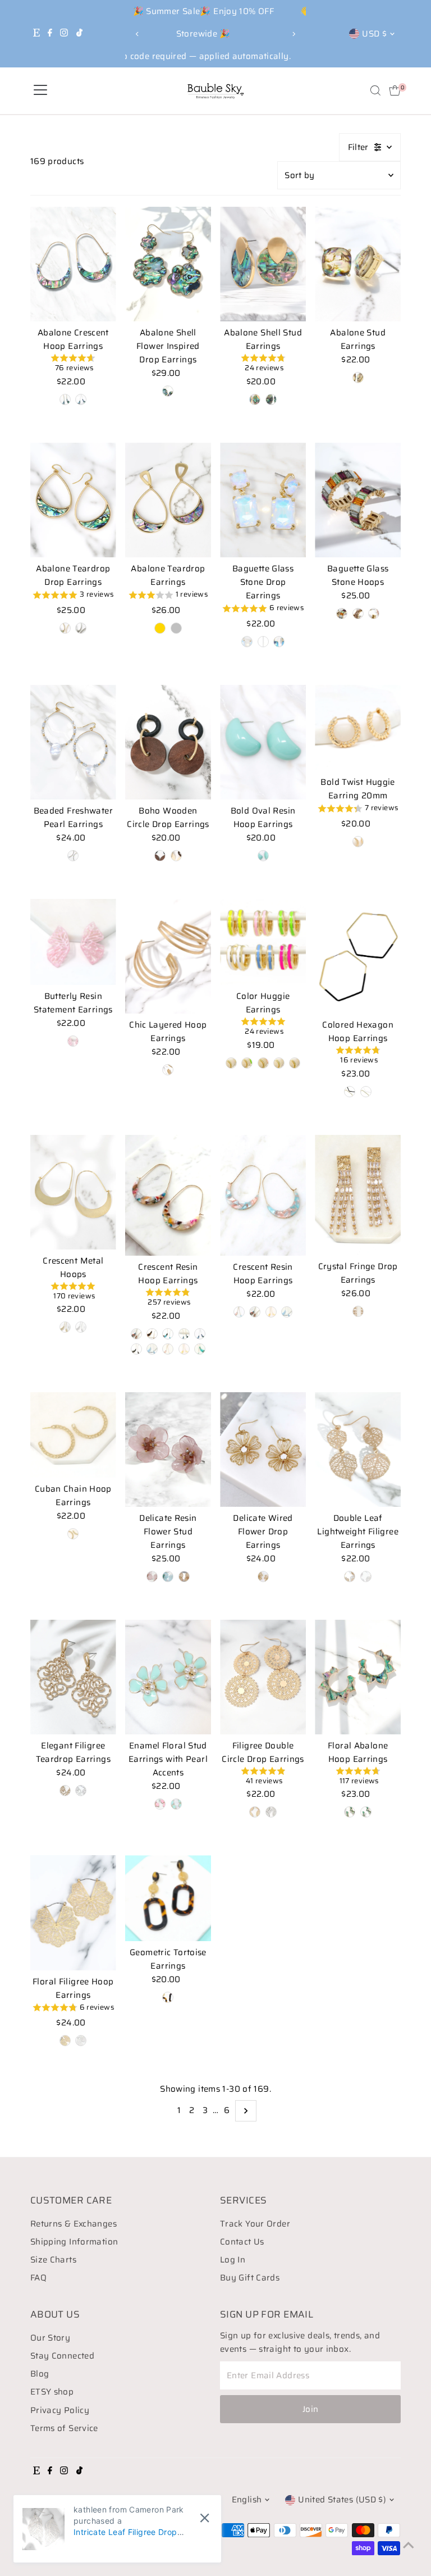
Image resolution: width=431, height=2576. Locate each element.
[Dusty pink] (152, 1577)
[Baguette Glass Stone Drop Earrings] (263, 500)
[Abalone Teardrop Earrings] (168, 500)
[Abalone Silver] (81, 399)
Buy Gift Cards (250, 2278)
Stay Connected (62, 2356)
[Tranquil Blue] (295, 1063)
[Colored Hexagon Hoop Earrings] (358, 956)
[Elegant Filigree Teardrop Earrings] (73, 1677)
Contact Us (242, 2242)
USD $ (374, 34)
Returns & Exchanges (74, 2224)
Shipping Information (74, 2242)
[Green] (200, 1349)
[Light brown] (184, 1577)
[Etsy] (36, 34)
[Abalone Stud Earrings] (358, 264)
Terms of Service (64, 2428)
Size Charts (53, 2260)
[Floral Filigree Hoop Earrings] (73, 1912)
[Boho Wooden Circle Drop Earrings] (168, 742)
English (247, 2500)
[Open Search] (375, 90)
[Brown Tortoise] (152, 1334)
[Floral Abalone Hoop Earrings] (358, 1677)
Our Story (50, 2338)
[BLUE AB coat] (279, 642)
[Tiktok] (79, 34)
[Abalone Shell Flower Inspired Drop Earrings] (168, 264)
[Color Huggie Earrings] (263, 942)
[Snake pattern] (136, 1349)
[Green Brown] (168, 1334)
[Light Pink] (263, 1063)
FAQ (38, 2278)
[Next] (293, 34)
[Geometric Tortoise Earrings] (168, 1898)
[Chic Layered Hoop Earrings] (168, 956)
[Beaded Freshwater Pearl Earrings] (73, 742)
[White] (279, 1063)
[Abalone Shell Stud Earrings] (263, 264)
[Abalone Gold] (65, 399)
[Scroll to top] (409, 2545)
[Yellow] (184, 1349)
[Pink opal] (374, 614)
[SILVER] (81, 1791)
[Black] (350, 1092)
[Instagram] (64, 34)
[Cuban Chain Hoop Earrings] (73, 1435)
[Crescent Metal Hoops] (73, 1192)
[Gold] (255, 399)
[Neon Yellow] (231, 1063)
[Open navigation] (40, 90)
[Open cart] (395, 90)
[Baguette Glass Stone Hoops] (358, 500)
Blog (40, 2374)
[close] (205, 2518)
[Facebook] (50, 34)
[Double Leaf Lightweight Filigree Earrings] (358, 1450)
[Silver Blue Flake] (152, 1349)
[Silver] (271, 399)
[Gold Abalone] (168, 391)
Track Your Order (255, 2224)
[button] (73, 364)
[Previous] (138, 34)
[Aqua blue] (168, 1577)
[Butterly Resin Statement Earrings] (73, 942)
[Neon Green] (247, 1063)
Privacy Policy (60, 2410)
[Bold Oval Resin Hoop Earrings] (263, 742)
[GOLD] (65, 1791)
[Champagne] (358, 614)
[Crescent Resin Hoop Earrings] (168, 1196)
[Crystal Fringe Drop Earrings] (358, 1195)
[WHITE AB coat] (247, 642)
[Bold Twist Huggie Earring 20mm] (358, 728)
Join (311, 2409)
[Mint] (263, 856)
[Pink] (73, 1041)
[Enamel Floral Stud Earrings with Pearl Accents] (168, 1677)
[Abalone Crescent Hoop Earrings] (73, 264)
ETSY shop (52, 2392)
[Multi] (342, 614)
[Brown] (160, 856)
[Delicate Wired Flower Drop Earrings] (263, 1450)
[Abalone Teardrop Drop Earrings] (73, 500)
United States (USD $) (342, 2500)
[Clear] (263, 642)
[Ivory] (176, 856)
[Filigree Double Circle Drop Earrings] (263, 1677)
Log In (233, 2260)
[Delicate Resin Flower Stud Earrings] (168, 1450)
